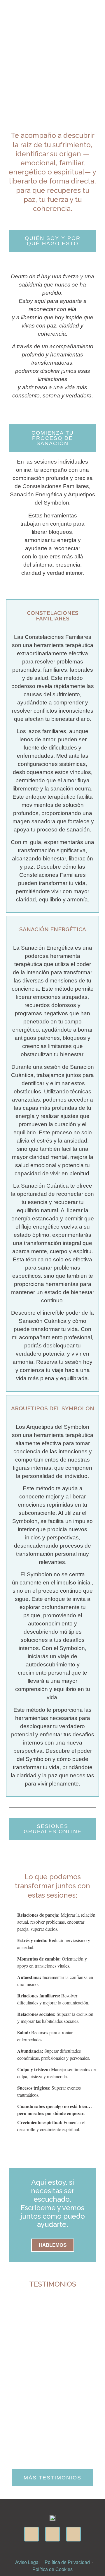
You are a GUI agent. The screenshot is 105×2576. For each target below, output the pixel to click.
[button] (97, 6)
